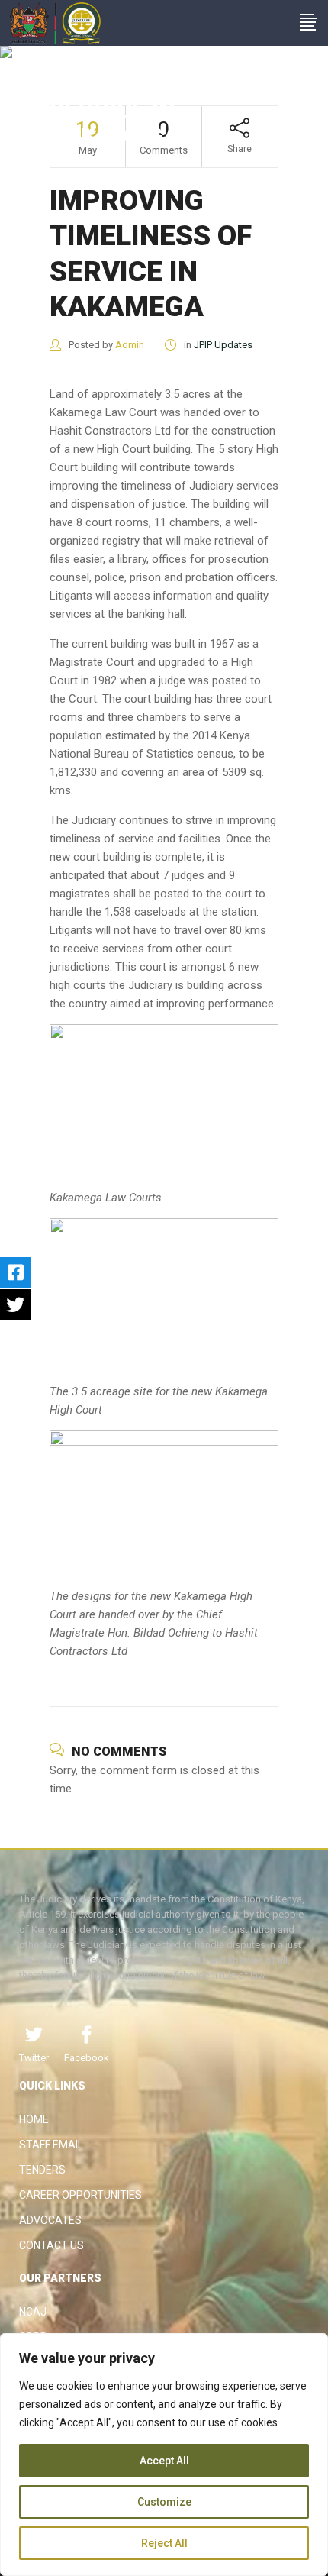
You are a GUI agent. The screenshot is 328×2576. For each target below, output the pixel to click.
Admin (130, 345)
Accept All (164, 2461)
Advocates (50, 2220)
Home (34, 2119)
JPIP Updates (223, 345)
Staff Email (51, 2145)
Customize (164, 2502)
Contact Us (51, 2245)
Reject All (164, 2543)
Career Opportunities (80, 2195)
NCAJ (33, 2312)
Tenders (42, 2170)
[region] (164, 2455)
